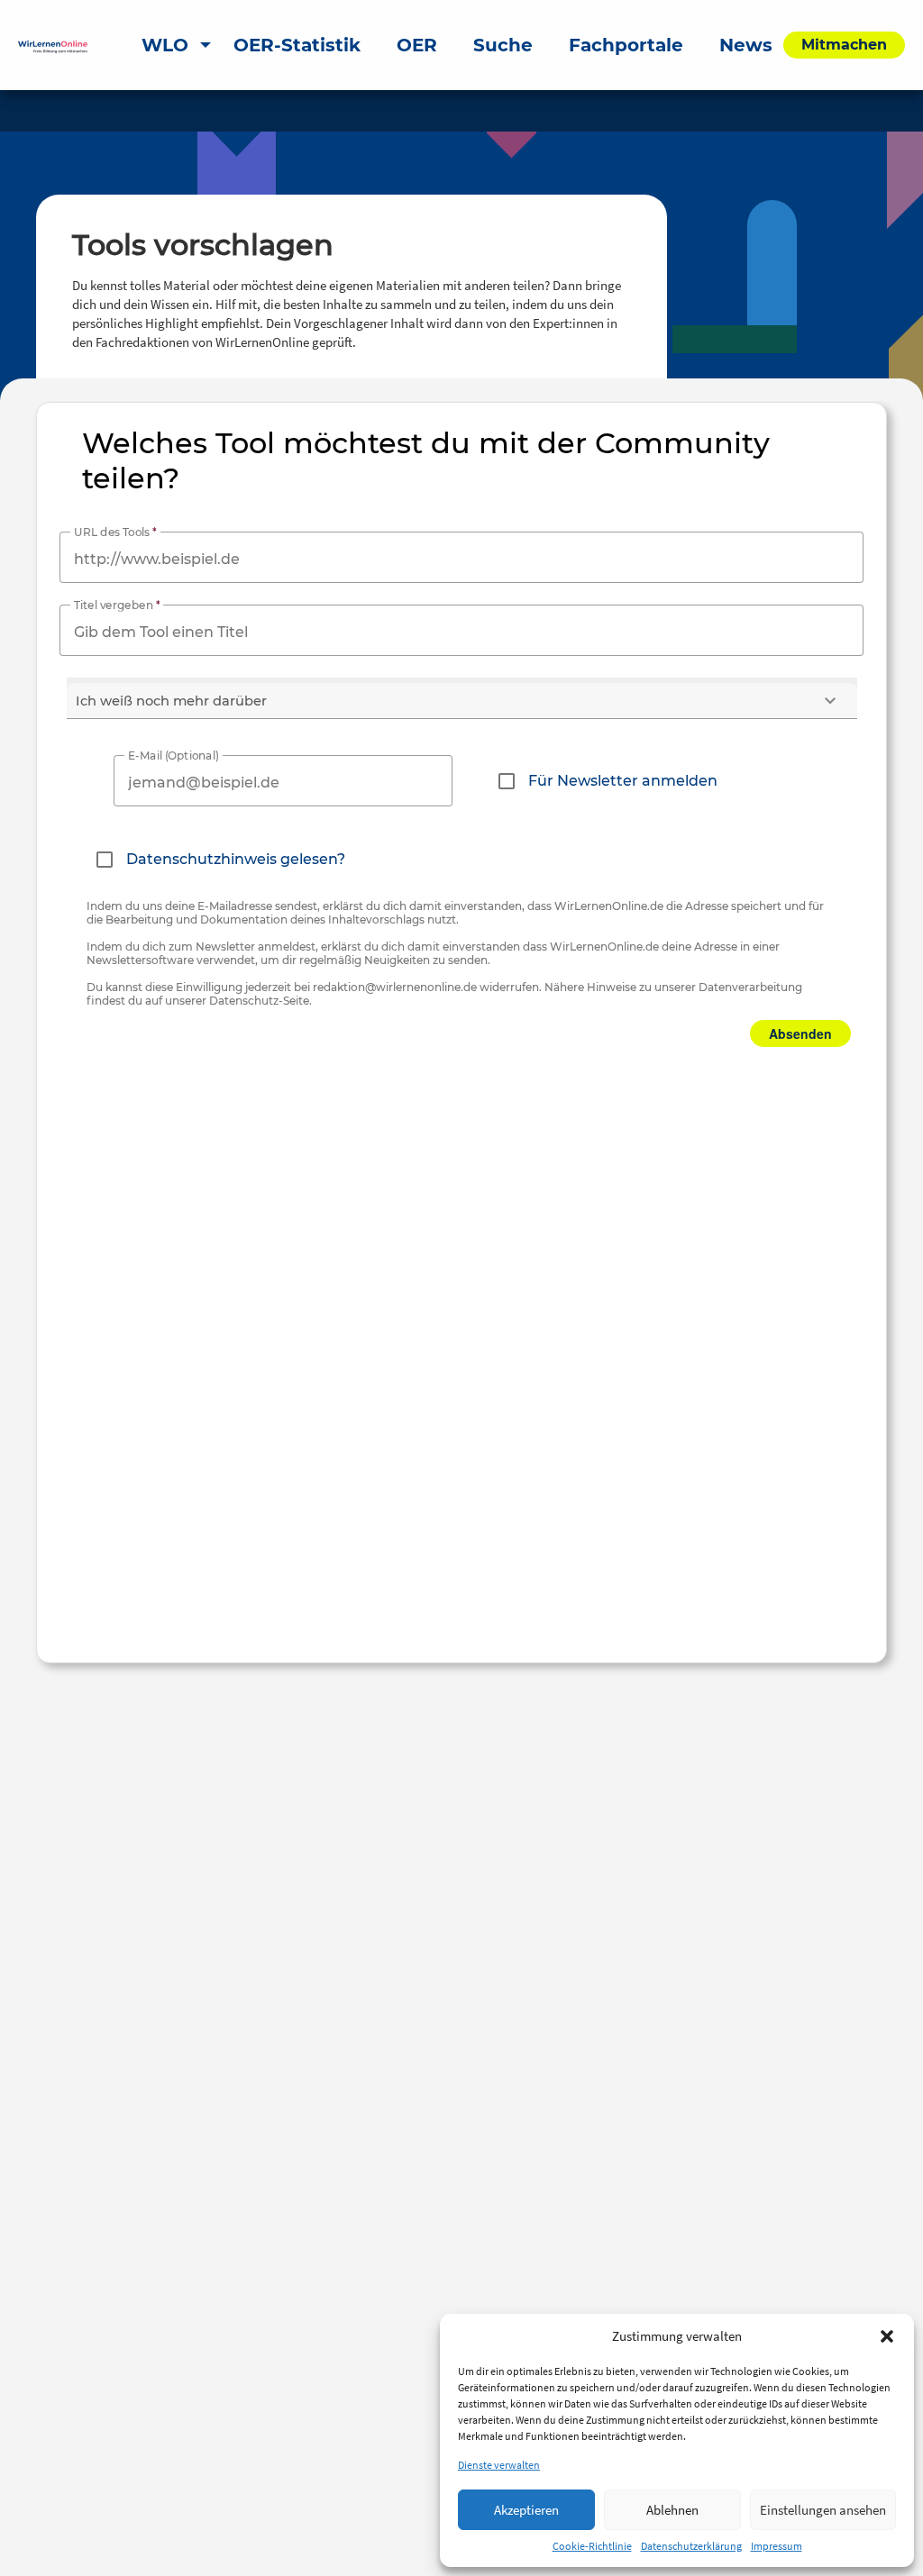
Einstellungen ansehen (823, 2510)
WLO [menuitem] (165, 45)
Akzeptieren (526, 2510)
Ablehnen (672, 2510)
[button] (887, 2336)
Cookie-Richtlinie (592, 2546)
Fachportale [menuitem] (626, 45)
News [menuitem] (746, 45)
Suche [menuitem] (503, 45)
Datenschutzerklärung (691, 2546)
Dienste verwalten (499, 2465)
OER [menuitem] (417, 45)
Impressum (777, 2546)
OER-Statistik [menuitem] (297, 45)
